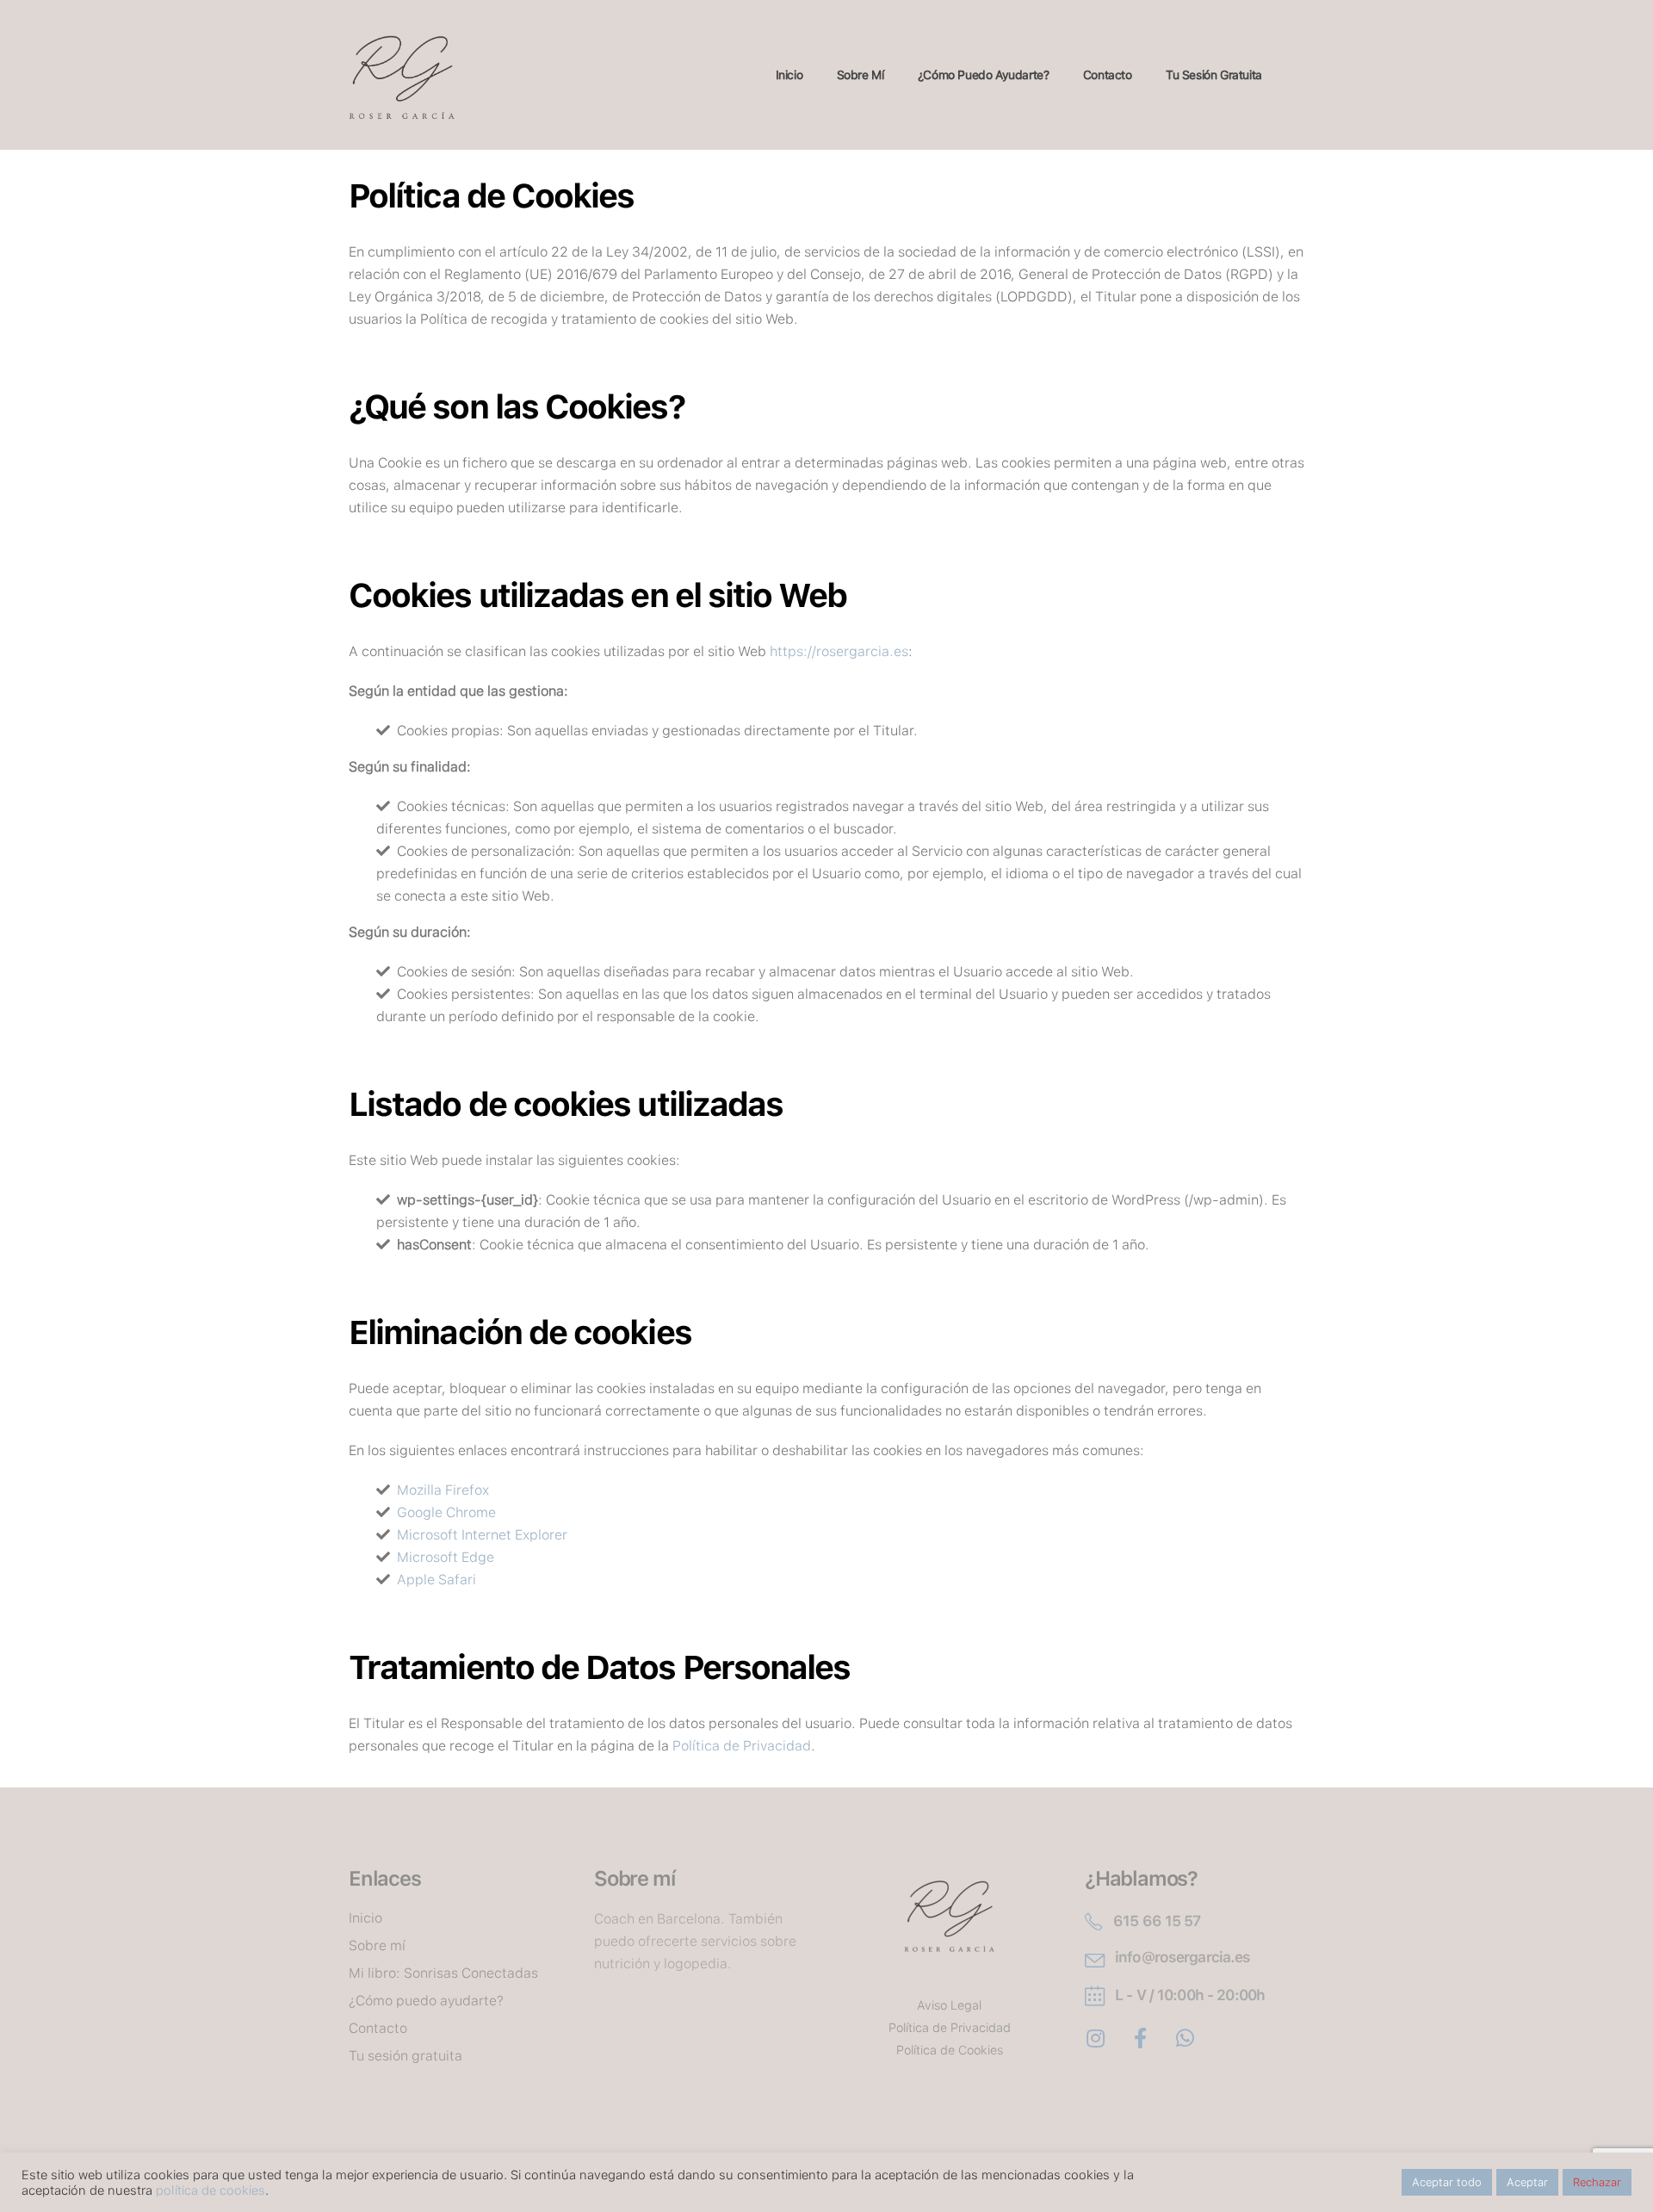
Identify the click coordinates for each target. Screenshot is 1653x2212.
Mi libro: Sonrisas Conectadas (443, 1973)
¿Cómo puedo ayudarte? (984, 75)
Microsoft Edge (446, 1557)
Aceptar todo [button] (1447, 2182)
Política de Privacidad (742, 1746)
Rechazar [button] (1597, 2182)
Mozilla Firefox (443, 1490)
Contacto (1108, 75)
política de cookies (210, 2190)
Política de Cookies (950, 2050)
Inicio (789, 75)
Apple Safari (436, 1580)
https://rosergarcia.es (839, 651)
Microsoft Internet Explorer (482, 1535)
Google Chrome (446, 1512)
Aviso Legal (949, 2005)
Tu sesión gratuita (1214, 75)
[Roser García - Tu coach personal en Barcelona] (402, 75)
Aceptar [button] (1527, 2182)
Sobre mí (861, 75)
